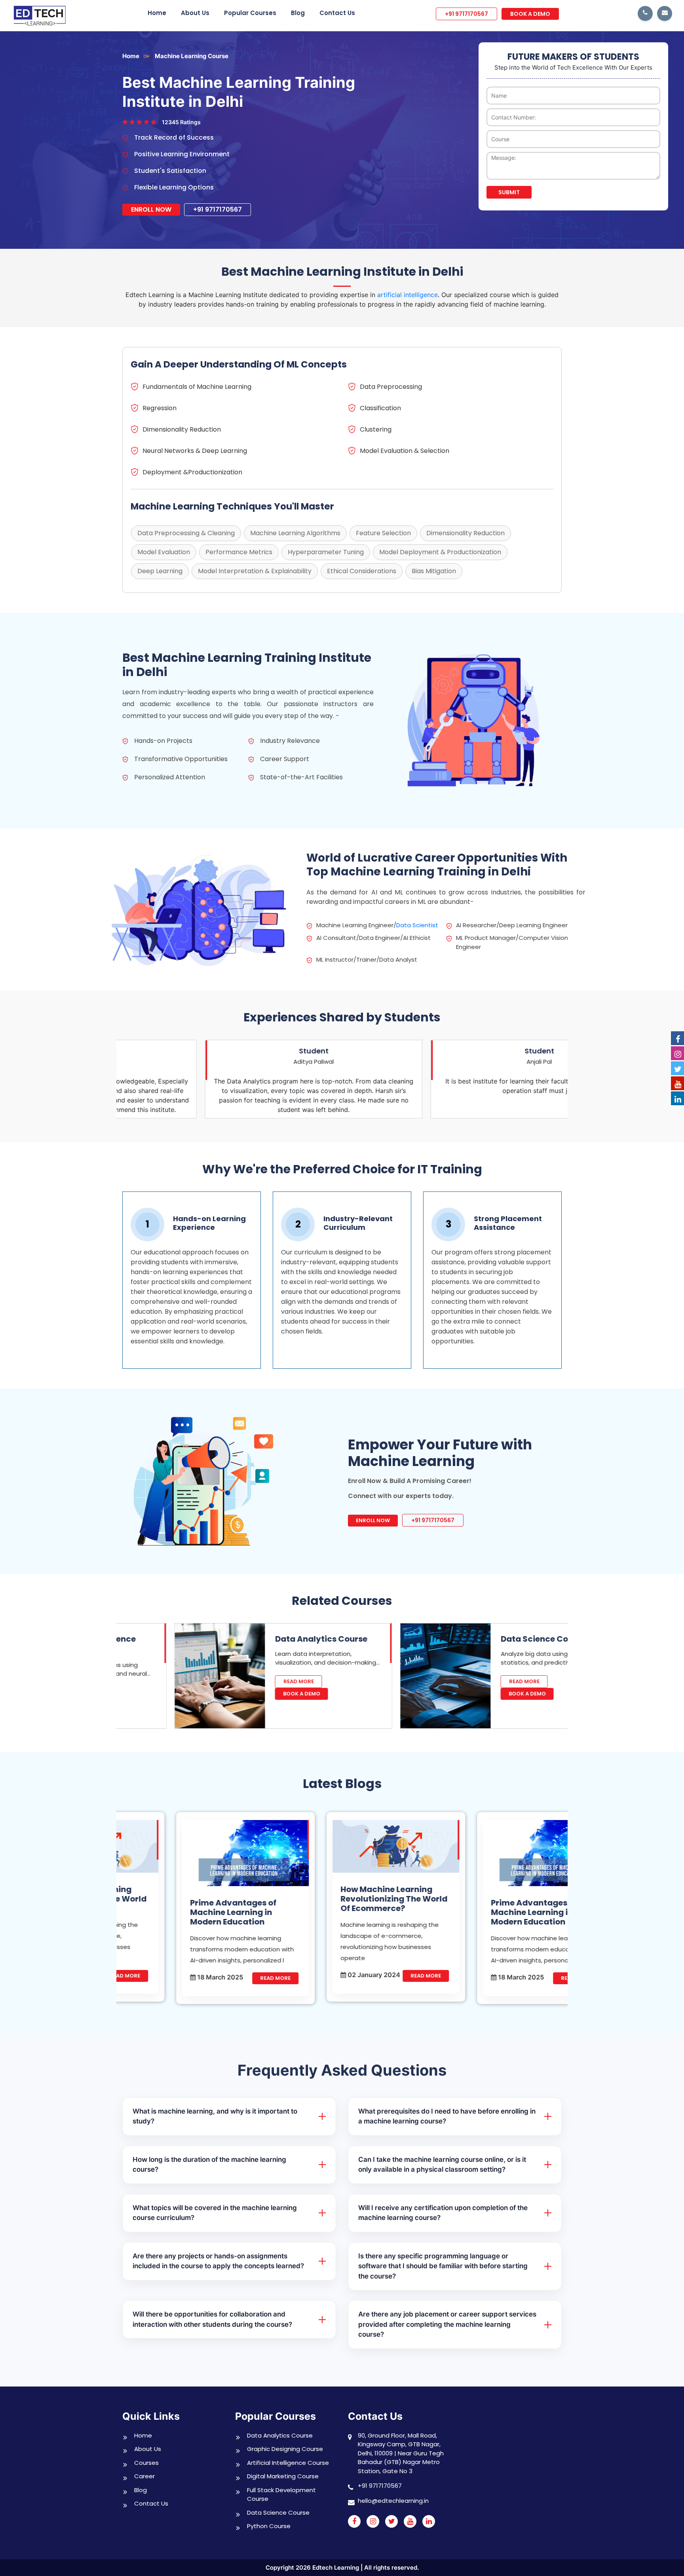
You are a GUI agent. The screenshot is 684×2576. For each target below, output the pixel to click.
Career (144, 2476)
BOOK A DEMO (530, 14)
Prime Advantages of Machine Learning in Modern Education (179, 1912)
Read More (244, 1681)
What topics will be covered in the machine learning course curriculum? (215, 2213)
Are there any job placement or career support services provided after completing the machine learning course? (447, 2324)
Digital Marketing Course (283, 2476)
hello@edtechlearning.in (393, 2501)
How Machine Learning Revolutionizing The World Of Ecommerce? (340, 1899)
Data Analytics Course (267, 1639)
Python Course (269, 2526)
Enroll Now (151, 209)
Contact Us (337, 13)
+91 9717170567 (466, 14)
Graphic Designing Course (285, 2449)
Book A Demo (247, 1694)
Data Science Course (489, 1639)
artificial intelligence (408, 295)
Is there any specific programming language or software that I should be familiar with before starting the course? (443, 2266)
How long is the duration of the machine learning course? (209, 2165)
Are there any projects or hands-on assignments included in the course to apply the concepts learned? (218, 2261)
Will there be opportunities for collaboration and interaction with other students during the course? (212, 2319)
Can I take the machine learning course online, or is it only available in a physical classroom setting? (442, 2165)
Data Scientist (417, 925)
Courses (146, 2463)
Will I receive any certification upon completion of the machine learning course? (443, 2213)
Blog (298, 13)
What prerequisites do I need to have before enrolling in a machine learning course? (447, 2116)
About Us (195, 13)
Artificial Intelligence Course (288, 2463)
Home (157, 13)
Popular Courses (250, 13)
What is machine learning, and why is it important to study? (215, 2116)
